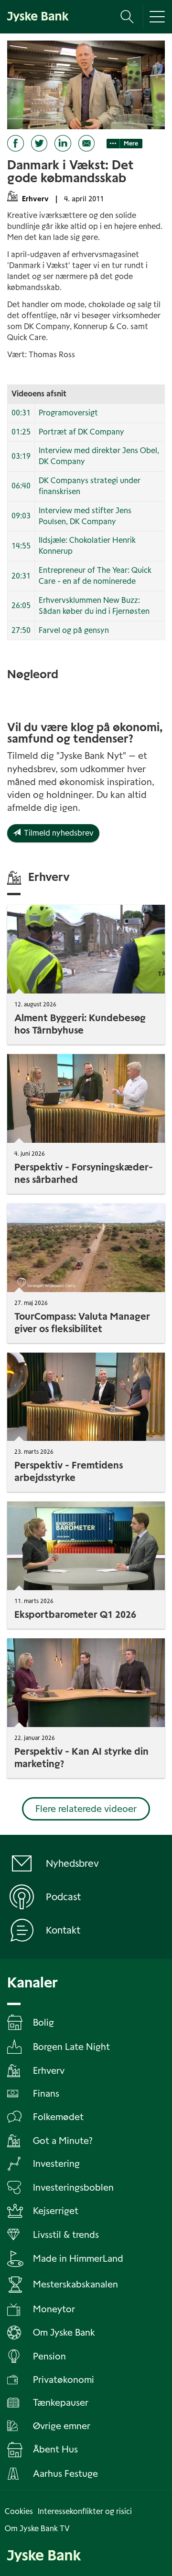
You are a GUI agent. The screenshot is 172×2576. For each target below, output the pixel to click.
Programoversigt (68, 413)
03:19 (21, 456)
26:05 (21, 605)
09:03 (21, 516)
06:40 (21, 486)
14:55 (21, 546)
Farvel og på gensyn (74, 630)
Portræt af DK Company (81, 432)
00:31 (21, 413)
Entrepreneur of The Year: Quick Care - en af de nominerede (95, 576)
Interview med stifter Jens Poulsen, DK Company (85, 516)
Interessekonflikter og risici (85, 2511)
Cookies (19, 2511)
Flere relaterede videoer (86, 1809)
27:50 (21, 630)
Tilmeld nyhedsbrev (57, 833)
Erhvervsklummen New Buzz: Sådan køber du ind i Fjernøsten (94, 606)
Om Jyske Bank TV (37, 2529)
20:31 (21, 576)
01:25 (21, 432)
